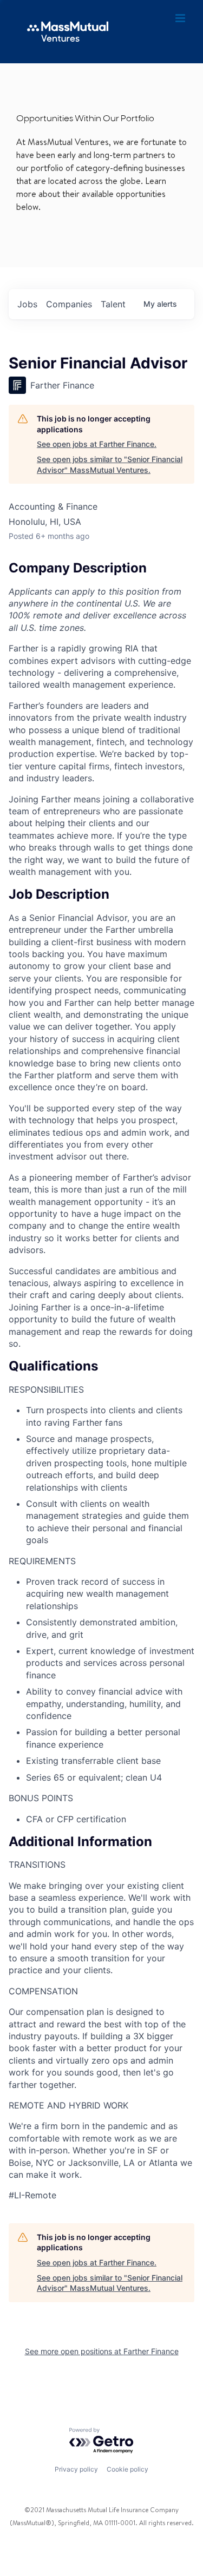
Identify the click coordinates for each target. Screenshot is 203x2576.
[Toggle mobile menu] (181, 18)
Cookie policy (127, 2469)
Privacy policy (76, 2469)
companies (69, 304)
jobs (27, 304)
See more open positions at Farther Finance (102, 2351)
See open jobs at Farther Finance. (97, 444)
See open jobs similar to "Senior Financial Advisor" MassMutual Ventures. (110, 465)
